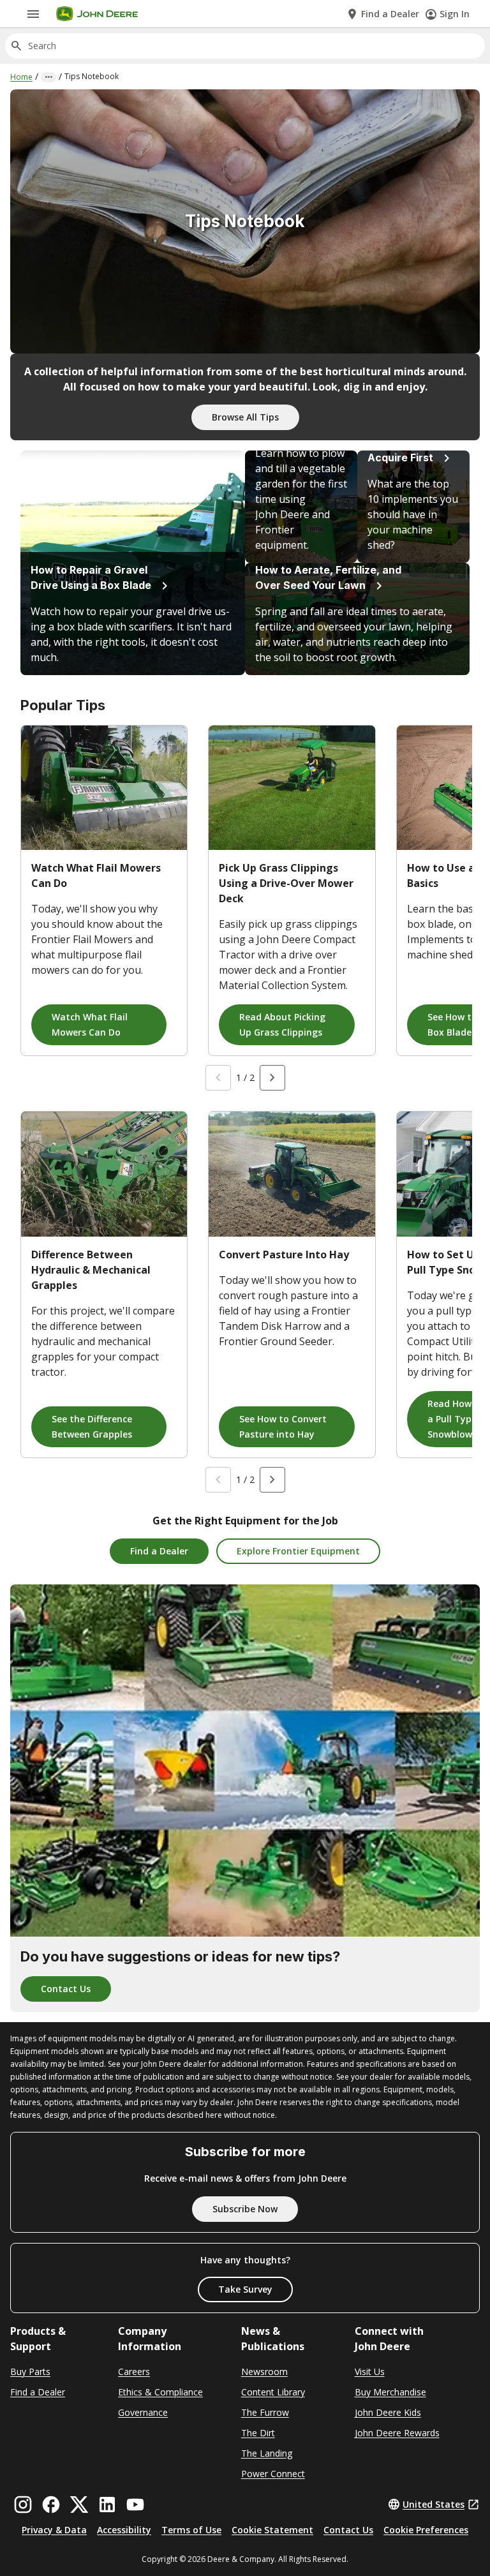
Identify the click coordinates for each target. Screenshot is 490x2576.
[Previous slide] (218, 1078)
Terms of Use (191, 2530)
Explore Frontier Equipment (298, 1551)
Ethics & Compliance (160, 2392)
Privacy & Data (54, 2530)
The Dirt (258, 2433)
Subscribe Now (245, 2209)
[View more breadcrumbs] (48, 77)
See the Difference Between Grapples (92, 1426)
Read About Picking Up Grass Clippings (282, 1024)
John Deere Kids (388, 2412)
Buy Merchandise (390, 2392)
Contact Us (66, 1989)
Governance (143, 2412)
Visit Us (370, 2371)
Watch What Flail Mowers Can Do (90, 1024)
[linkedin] (107, 2505)
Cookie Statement (272, 2530)
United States (434, 2504)
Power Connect (273, 2474)
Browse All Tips (245, 417)
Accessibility (124, 2530)
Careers (134, 2371)
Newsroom (264, 2371)
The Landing (267, 2453)
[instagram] (23, 2505)
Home (21, 77)
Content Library (273, 2392)
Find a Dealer (159, 1551)
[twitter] (79, 2505)
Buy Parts (30, 2371)
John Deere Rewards (397, 2433)
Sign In (455, 14)
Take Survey (245, 2289)
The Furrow (265, 2412)
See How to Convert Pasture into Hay (283, 1426)
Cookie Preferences (426, 2530)
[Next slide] (272, 1078)
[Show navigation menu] (33, 14)
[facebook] (51, 2505)
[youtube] (135, 2505)
